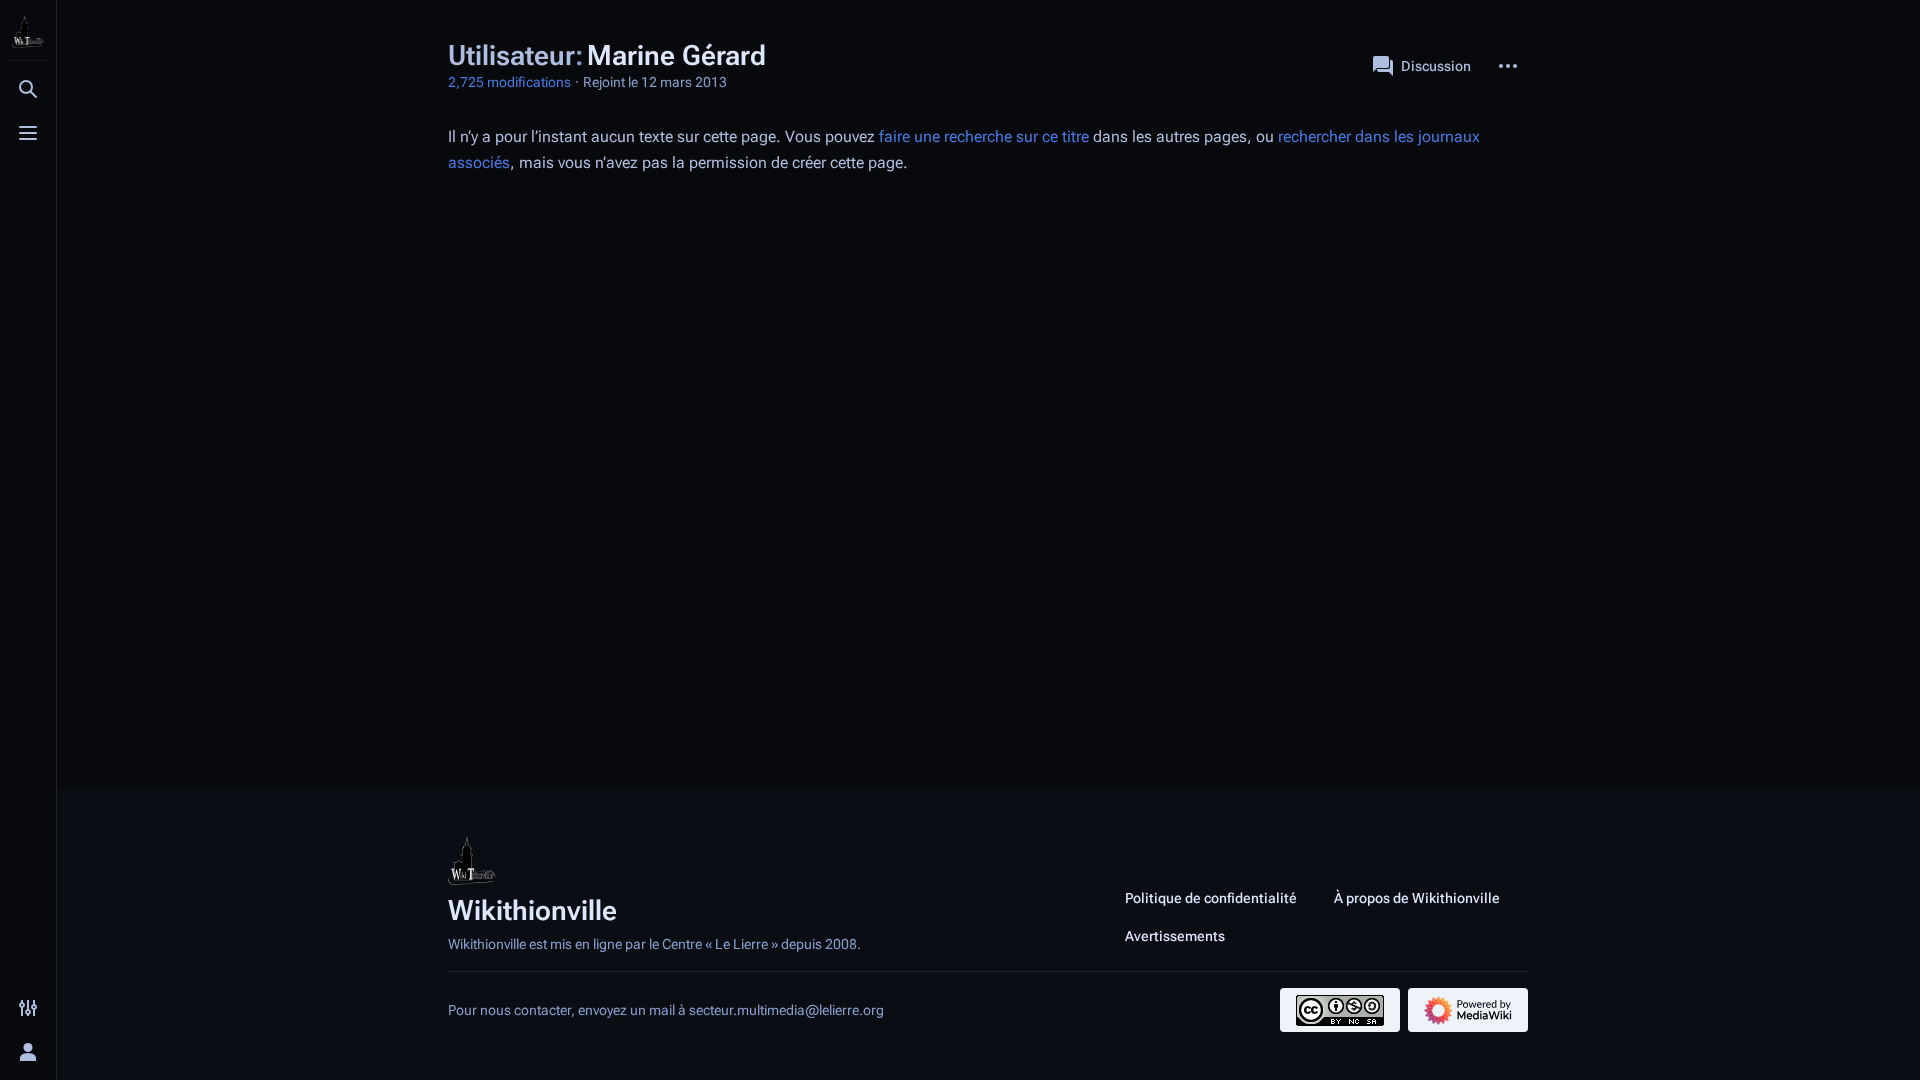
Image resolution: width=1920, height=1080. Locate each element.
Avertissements (1175, 936)
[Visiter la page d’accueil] (28, 32)
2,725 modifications (509, 82)
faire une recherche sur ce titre (984, 136)
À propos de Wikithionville (1417, 898)
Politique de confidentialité (1211, 898)
